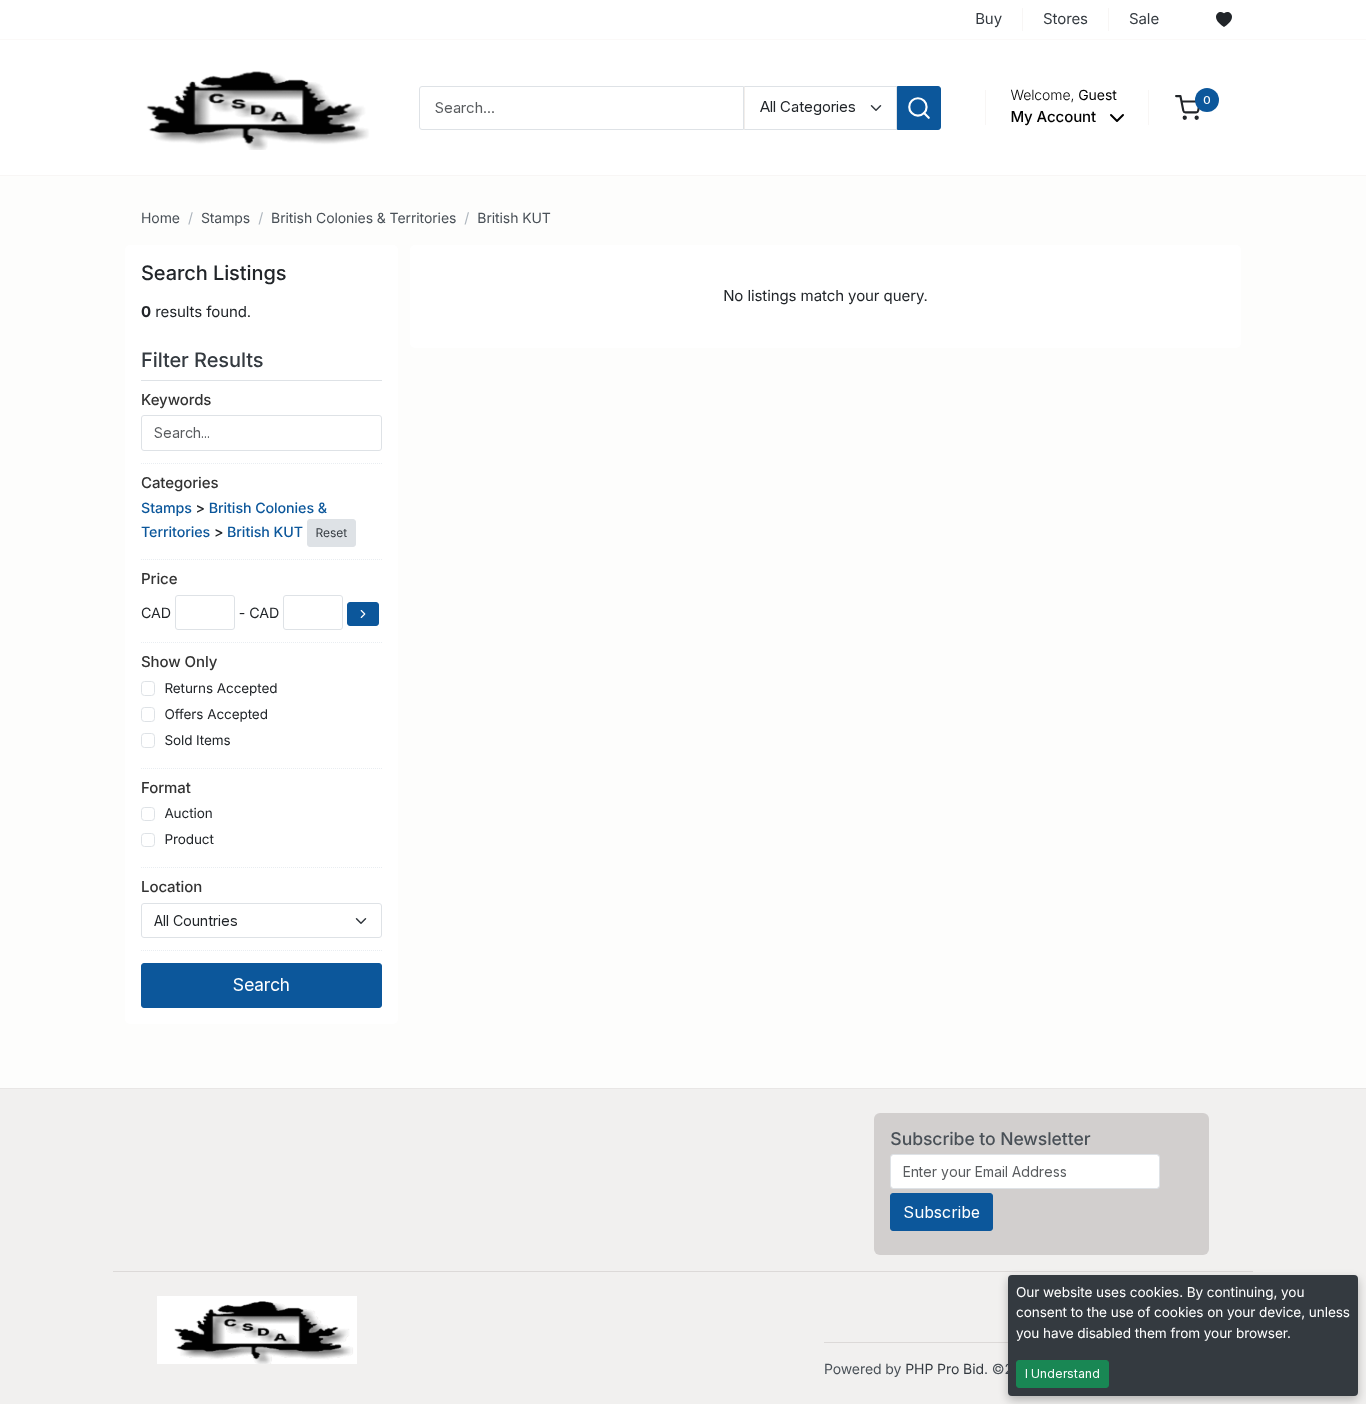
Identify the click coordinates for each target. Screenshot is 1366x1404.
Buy (988, 18)
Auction (188, 814)
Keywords (176, 399)
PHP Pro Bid (944, 1369)
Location (171, 886)
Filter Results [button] (205, 360)
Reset (331, 532)
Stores (1065, 18)
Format (166, 787)
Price (159, 578)
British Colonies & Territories (363, 218)
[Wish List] (1224, 20)
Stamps (225, 218)
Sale (1144, 18)
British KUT (514, 218)
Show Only (179, 661)
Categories (179, 482)
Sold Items (197, 741)
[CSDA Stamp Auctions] (250, 106)
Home (160, 218)
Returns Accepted (220, 689)
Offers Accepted (216, 715)
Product (188, 840)
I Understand (1062, 1373)
